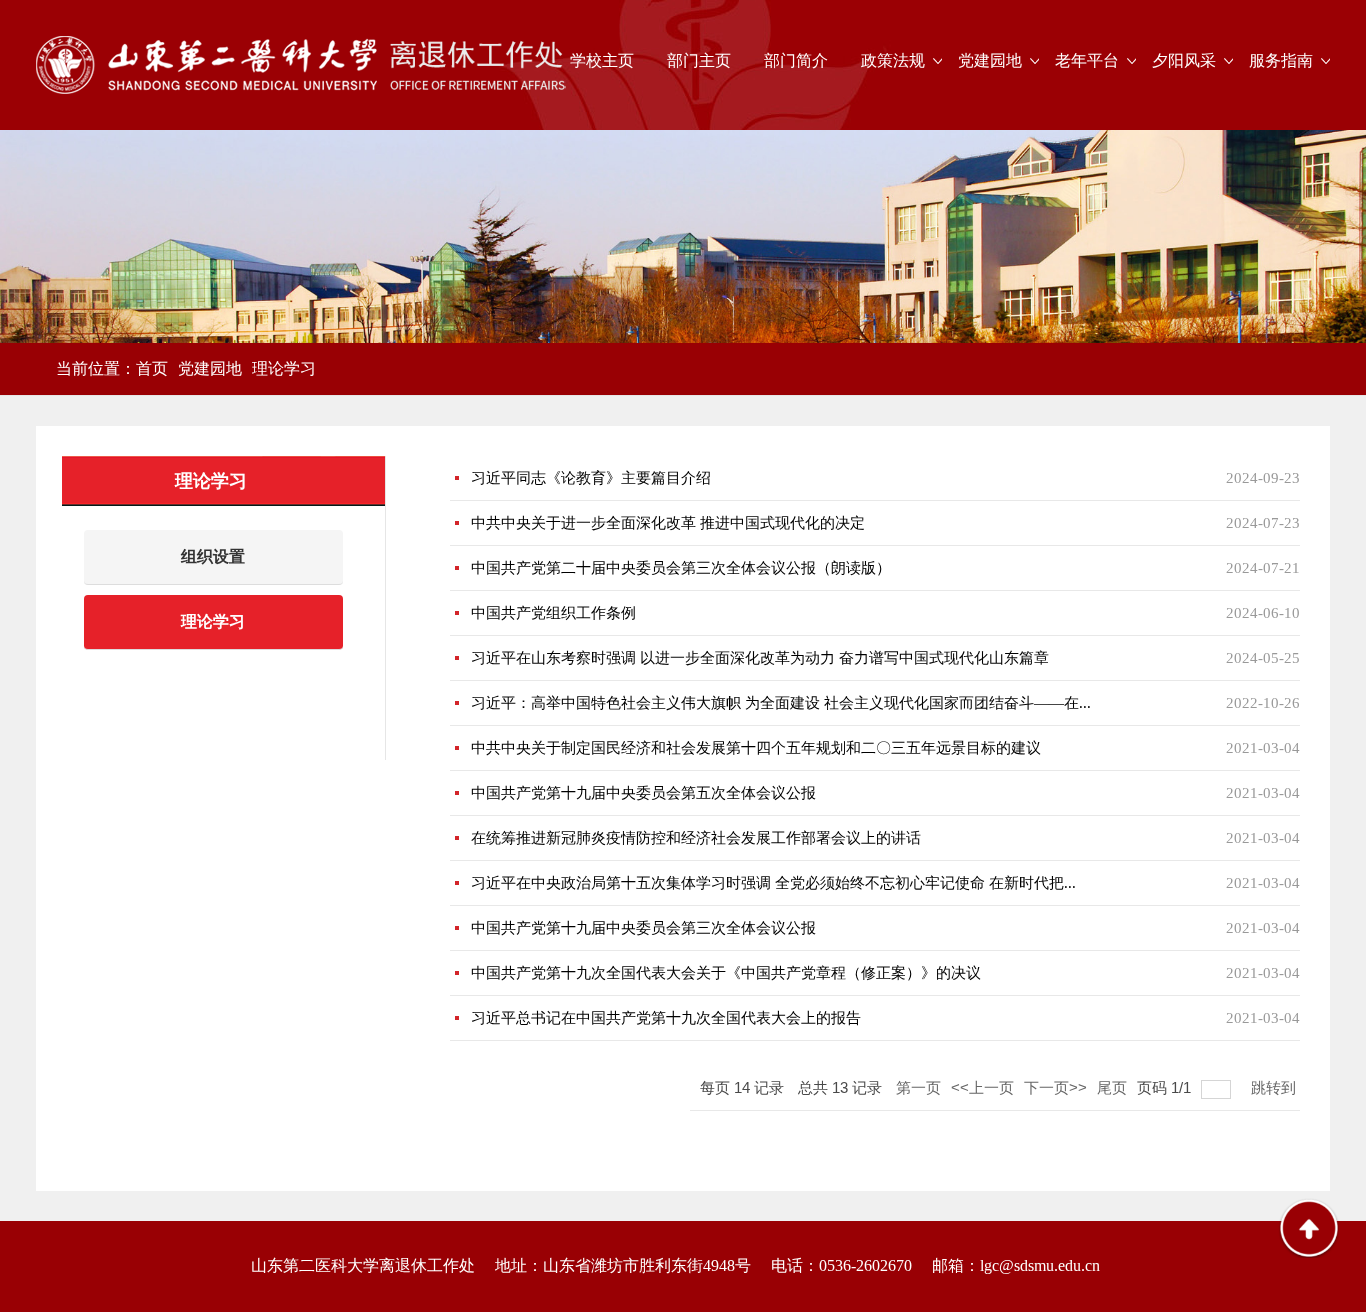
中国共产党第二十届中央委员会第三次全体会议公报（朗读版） (681, 568)
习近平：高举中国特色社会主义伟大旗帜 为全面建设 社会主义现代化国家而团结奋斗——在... (781, 703)
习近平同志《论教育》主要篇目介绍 (591, 478)
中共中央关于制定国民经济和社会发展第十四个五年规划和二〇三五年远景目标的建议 (756, 748)
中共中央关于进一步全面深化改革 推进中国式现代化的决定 (668, 523)
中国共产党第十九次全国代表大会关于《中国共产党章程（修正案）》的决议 (726, 973)
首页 (152, 368)
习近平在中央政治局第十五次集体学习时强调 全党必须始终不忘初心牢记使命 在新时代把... (773, 883)
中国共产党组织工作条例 (553, 613)
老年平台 (1087, 60)
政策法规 (893, 60)
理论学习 (284, 368)
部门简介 (796, 60)
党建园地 (990, 60)
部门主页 (699, 60)
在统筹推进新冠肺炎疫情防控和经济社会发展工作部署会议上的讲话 (696, 838)
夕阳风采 (1184, 60)
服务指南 (1281, 60)
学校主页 (602, 60)
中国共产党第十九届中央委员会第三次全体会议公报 (643, 928)
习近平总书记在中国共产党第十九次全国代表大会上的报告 (666, 1018)
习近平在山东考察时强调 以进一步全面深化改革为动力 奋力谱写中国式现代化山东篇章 (760, 658)
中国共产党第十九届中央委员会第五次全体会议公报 (643, 793)
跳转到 (1275, 1087)
